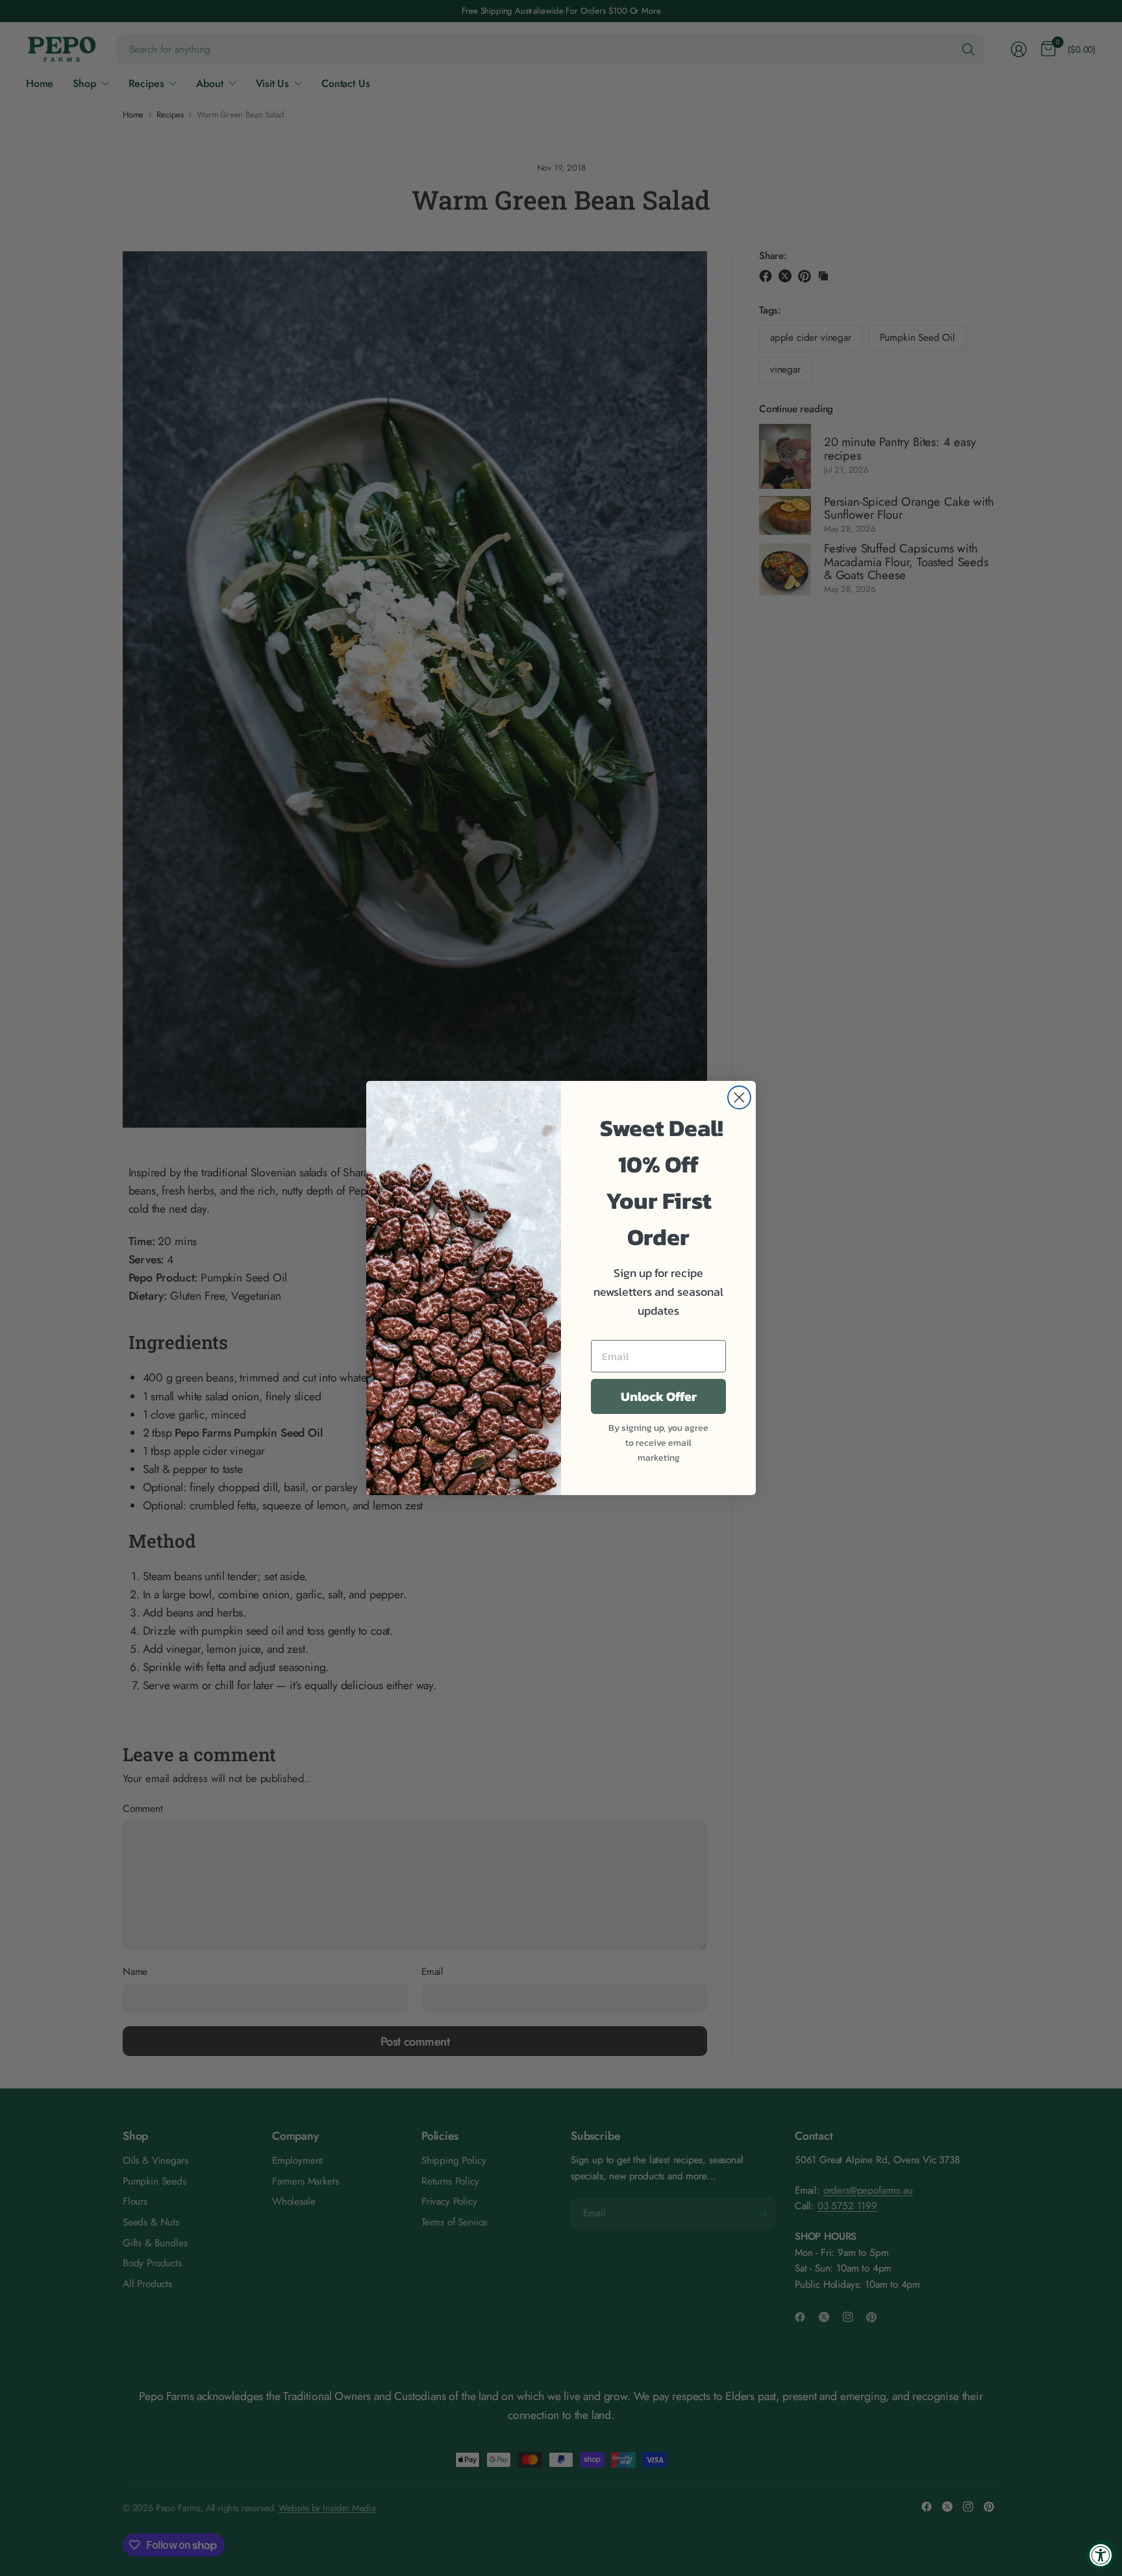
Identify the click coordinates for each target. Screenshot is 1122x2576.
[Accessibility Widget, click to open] (1101, 2555)
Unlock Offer (659, 1396)
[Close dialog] (739, 1097)
